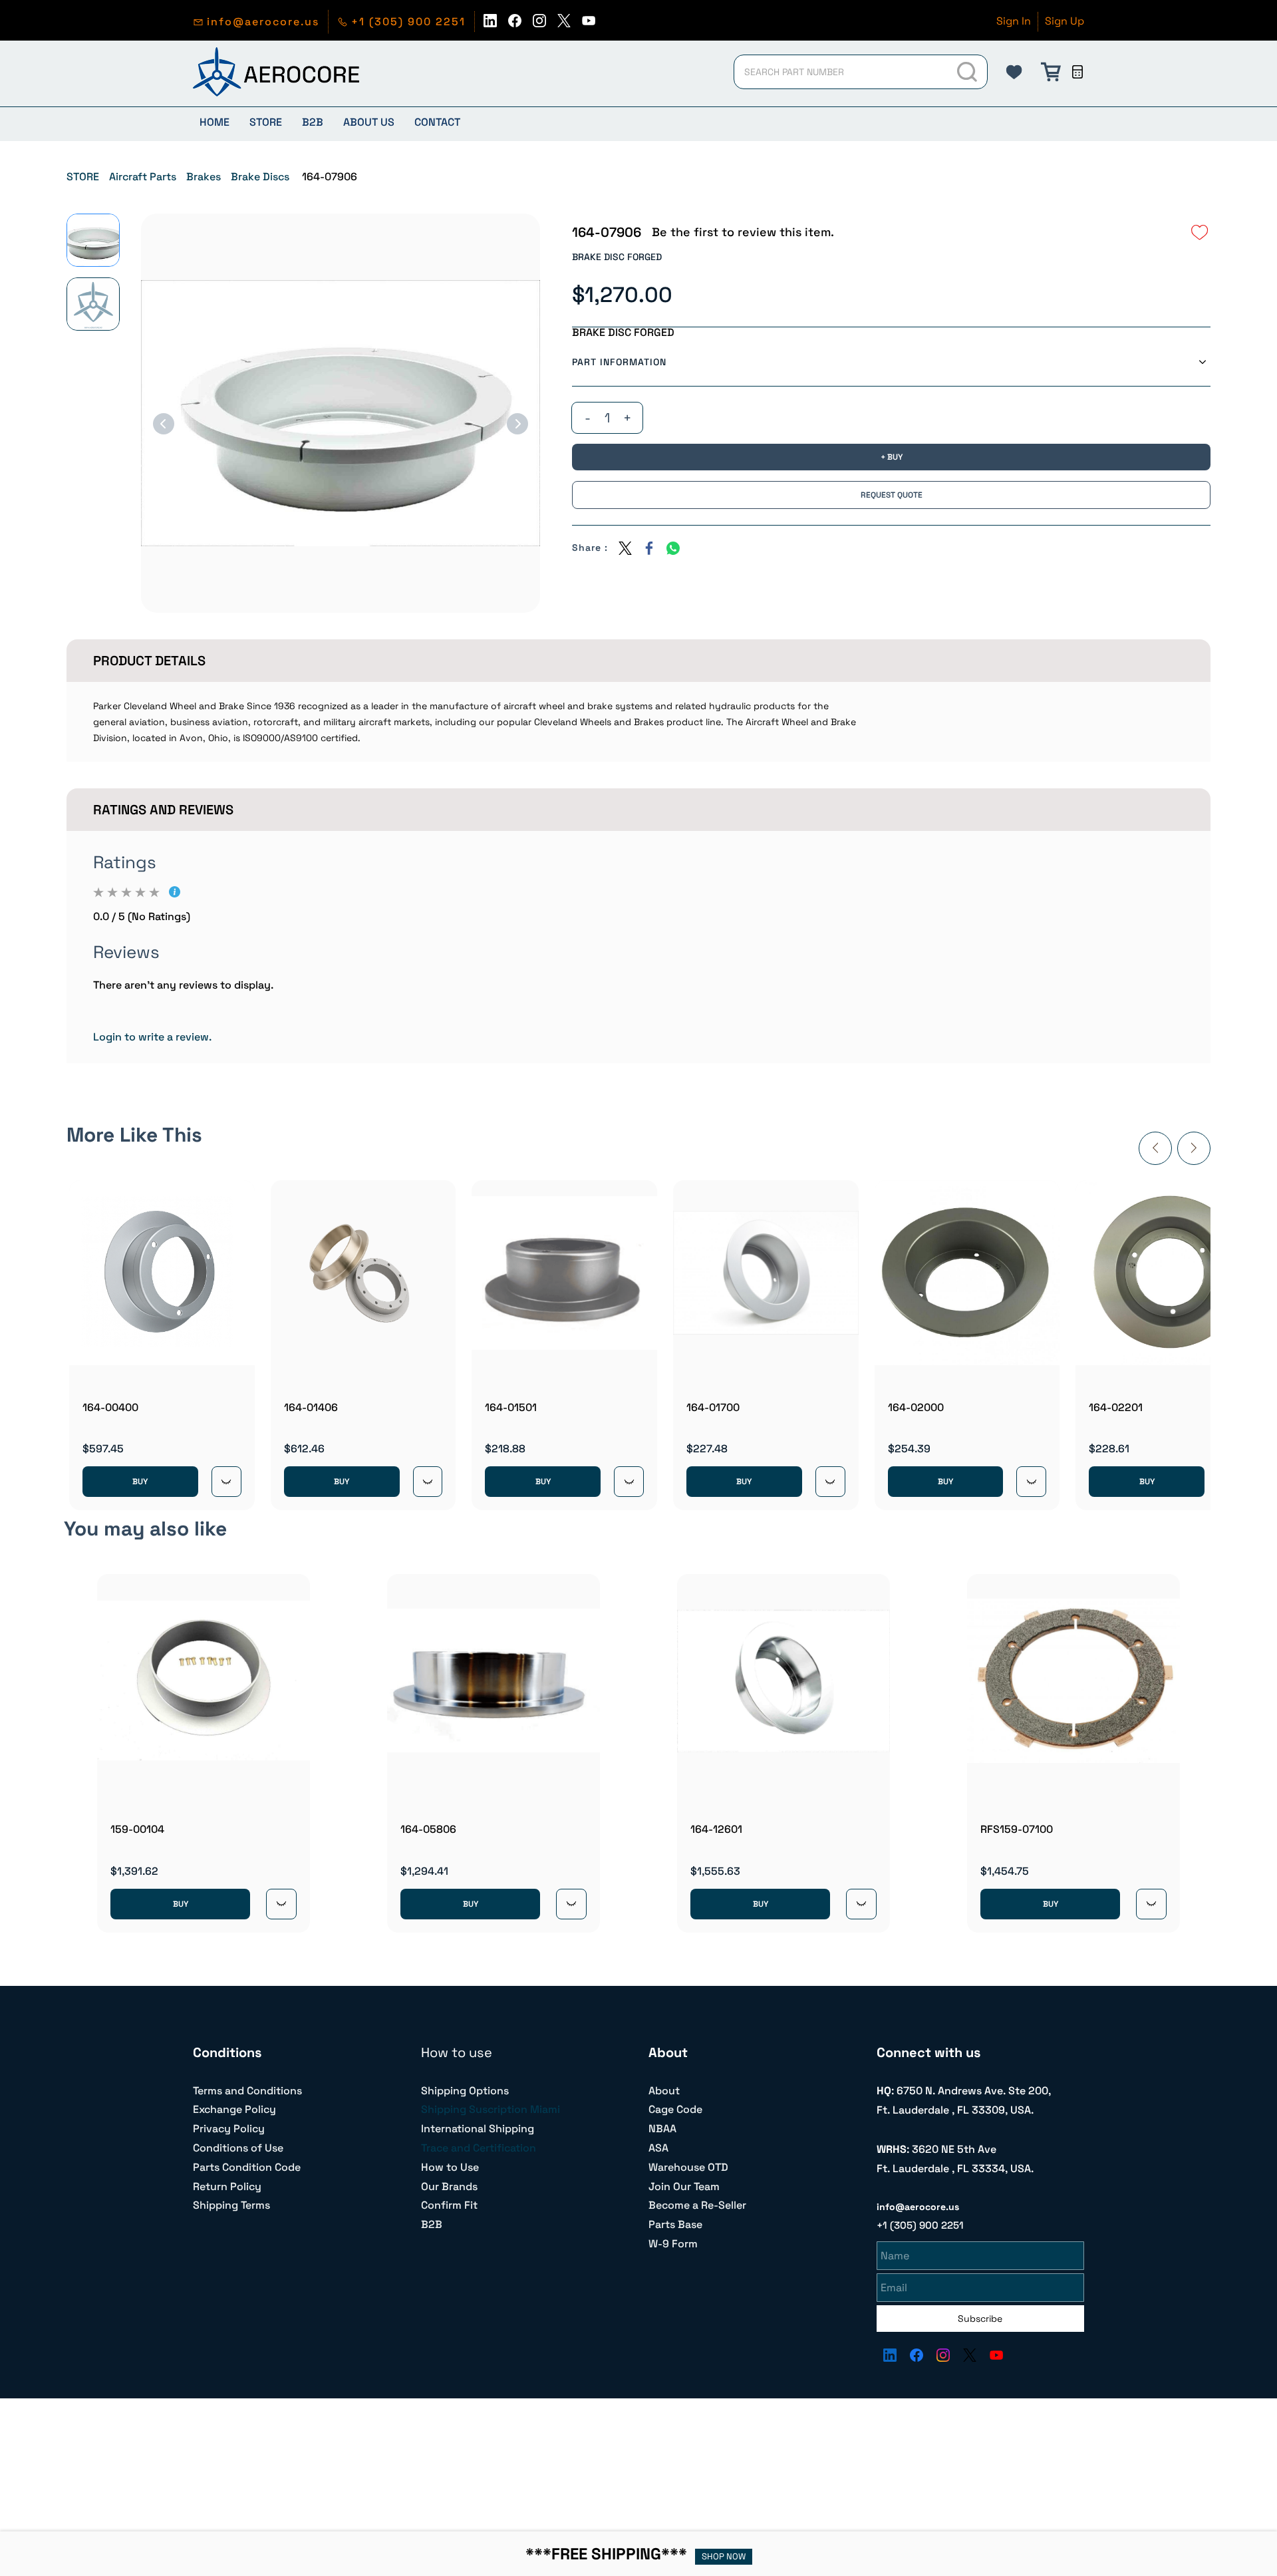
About (664, 2091)
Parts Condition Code (247, 2167)
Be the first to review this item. (743, 232)
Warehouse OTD (688, 2167)
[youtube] (589, 24)
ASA (658, 2148)
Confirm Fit (449, 2205)
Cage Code (675, 2109)
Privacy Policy (229, 2129)
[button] (1014, 72)
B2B (432, 2224)
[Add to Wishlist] (1200, 232)
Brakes (204, 177)
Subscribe (980, 2319)
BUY (140, 1482)
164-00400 (110, 1407)
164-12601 (716, 1829)
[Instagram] (943, 2355)
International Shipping (478, 2129)
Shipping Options (465, 2091)
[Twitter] (625, 548)
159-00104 (137, 1829)
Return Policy (227, 2186)
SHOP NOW (724, 2556)
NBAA (662, 2129)
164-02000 (916, 1407)
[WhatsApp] (673, 548)
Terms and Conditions (247, 2091)
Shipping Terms (231, 2205)
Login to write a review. (152, 1037)
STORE (83, 177)
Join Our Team (684, 2186)
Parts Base (675, 2224)
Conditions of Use (238, 2148)
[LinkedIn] (890, 2355)
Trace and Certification (479, 2148)
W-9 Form (673, 2244)
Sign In (1014, 21)
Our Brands (449, 2186)
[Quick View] (226, 1482)
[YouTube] (996, 2355)
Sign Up (1064, 21)
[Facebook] (649, 548)
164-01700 (713, 1407)
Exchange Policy (234, 2109)
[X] (970, 2355)
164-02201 (1116, 1407)
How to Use (450, 2167)
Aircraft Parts (143, 177)
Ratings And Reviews (163, 810)
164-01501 (511, 1407)
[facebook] (515, 24)
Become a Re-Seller (697, 2205)
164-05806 (428, 1829)
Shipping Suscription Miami (491, 2109)
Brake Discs (260, 177)
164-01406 (311, 1407)
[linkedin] (490, 24)
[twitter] (564, 24)
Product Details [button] (149, 661)
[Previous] (164, 424)
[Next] (517, 424)
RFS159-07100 (1017, 1829)
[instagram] (539, 24)
